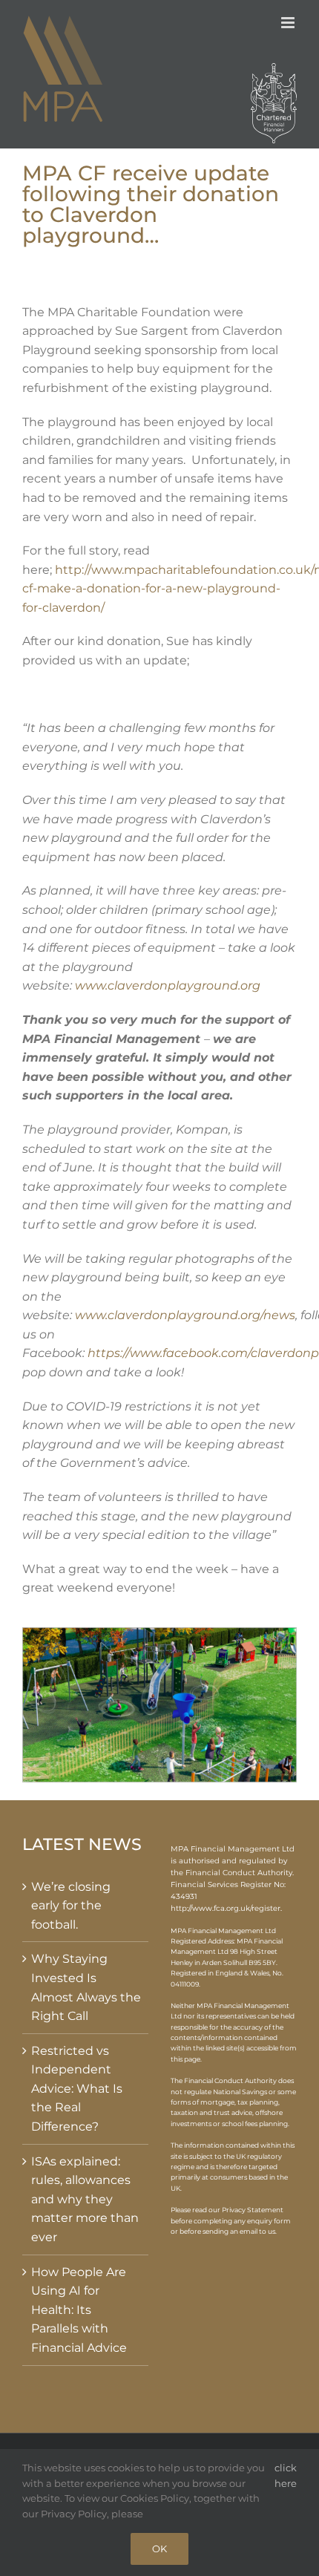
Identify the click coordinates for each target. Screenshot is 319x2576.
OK (159, 2549)
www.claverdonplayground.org (168, 985)
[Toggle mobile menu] (289, 23)
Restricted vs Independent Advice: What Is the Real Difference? (77, 2089)
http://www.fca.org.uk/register (226, 1908)
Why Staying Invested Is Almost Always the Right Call (86, 1987)
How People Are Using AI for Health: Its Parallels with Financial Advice (79, 2310)
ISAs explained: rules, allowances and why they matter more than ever (85, 2199)
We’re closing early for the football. (71, 1906)
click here (286, 2475)
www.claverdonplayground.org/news (185, 1315)
